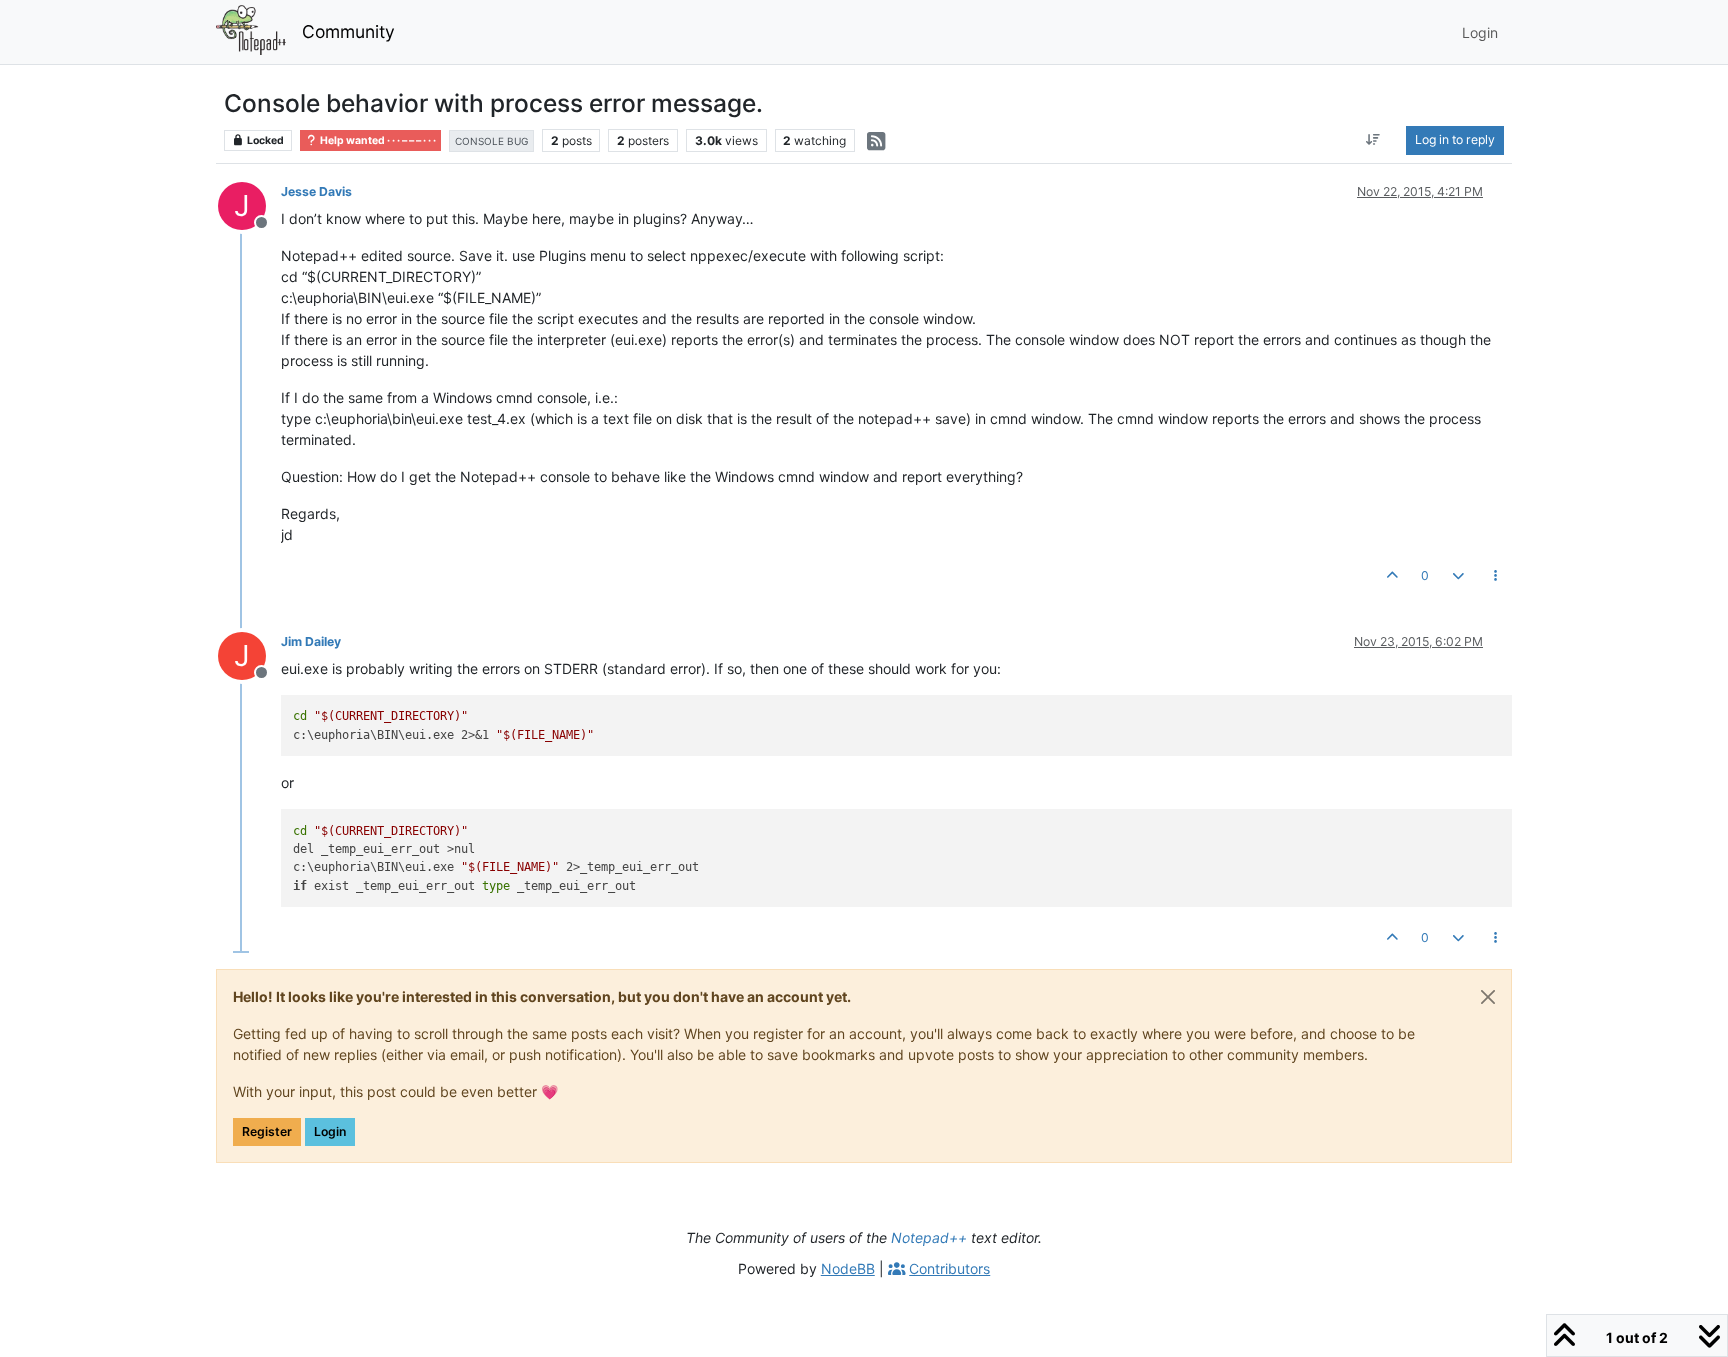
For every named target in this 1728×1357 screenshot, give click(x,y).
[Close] (1488, 997)
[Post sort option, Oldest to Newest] (1373, 140)
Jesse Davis (316, 191)
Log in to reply (1455, 139)
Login (330, 1131)
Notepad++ (929, 1237)
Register (267, 1131)
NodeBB (848, 1268)
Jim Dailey (311, 641)
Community (348, 31)
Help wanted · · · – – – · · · (377, 140)
